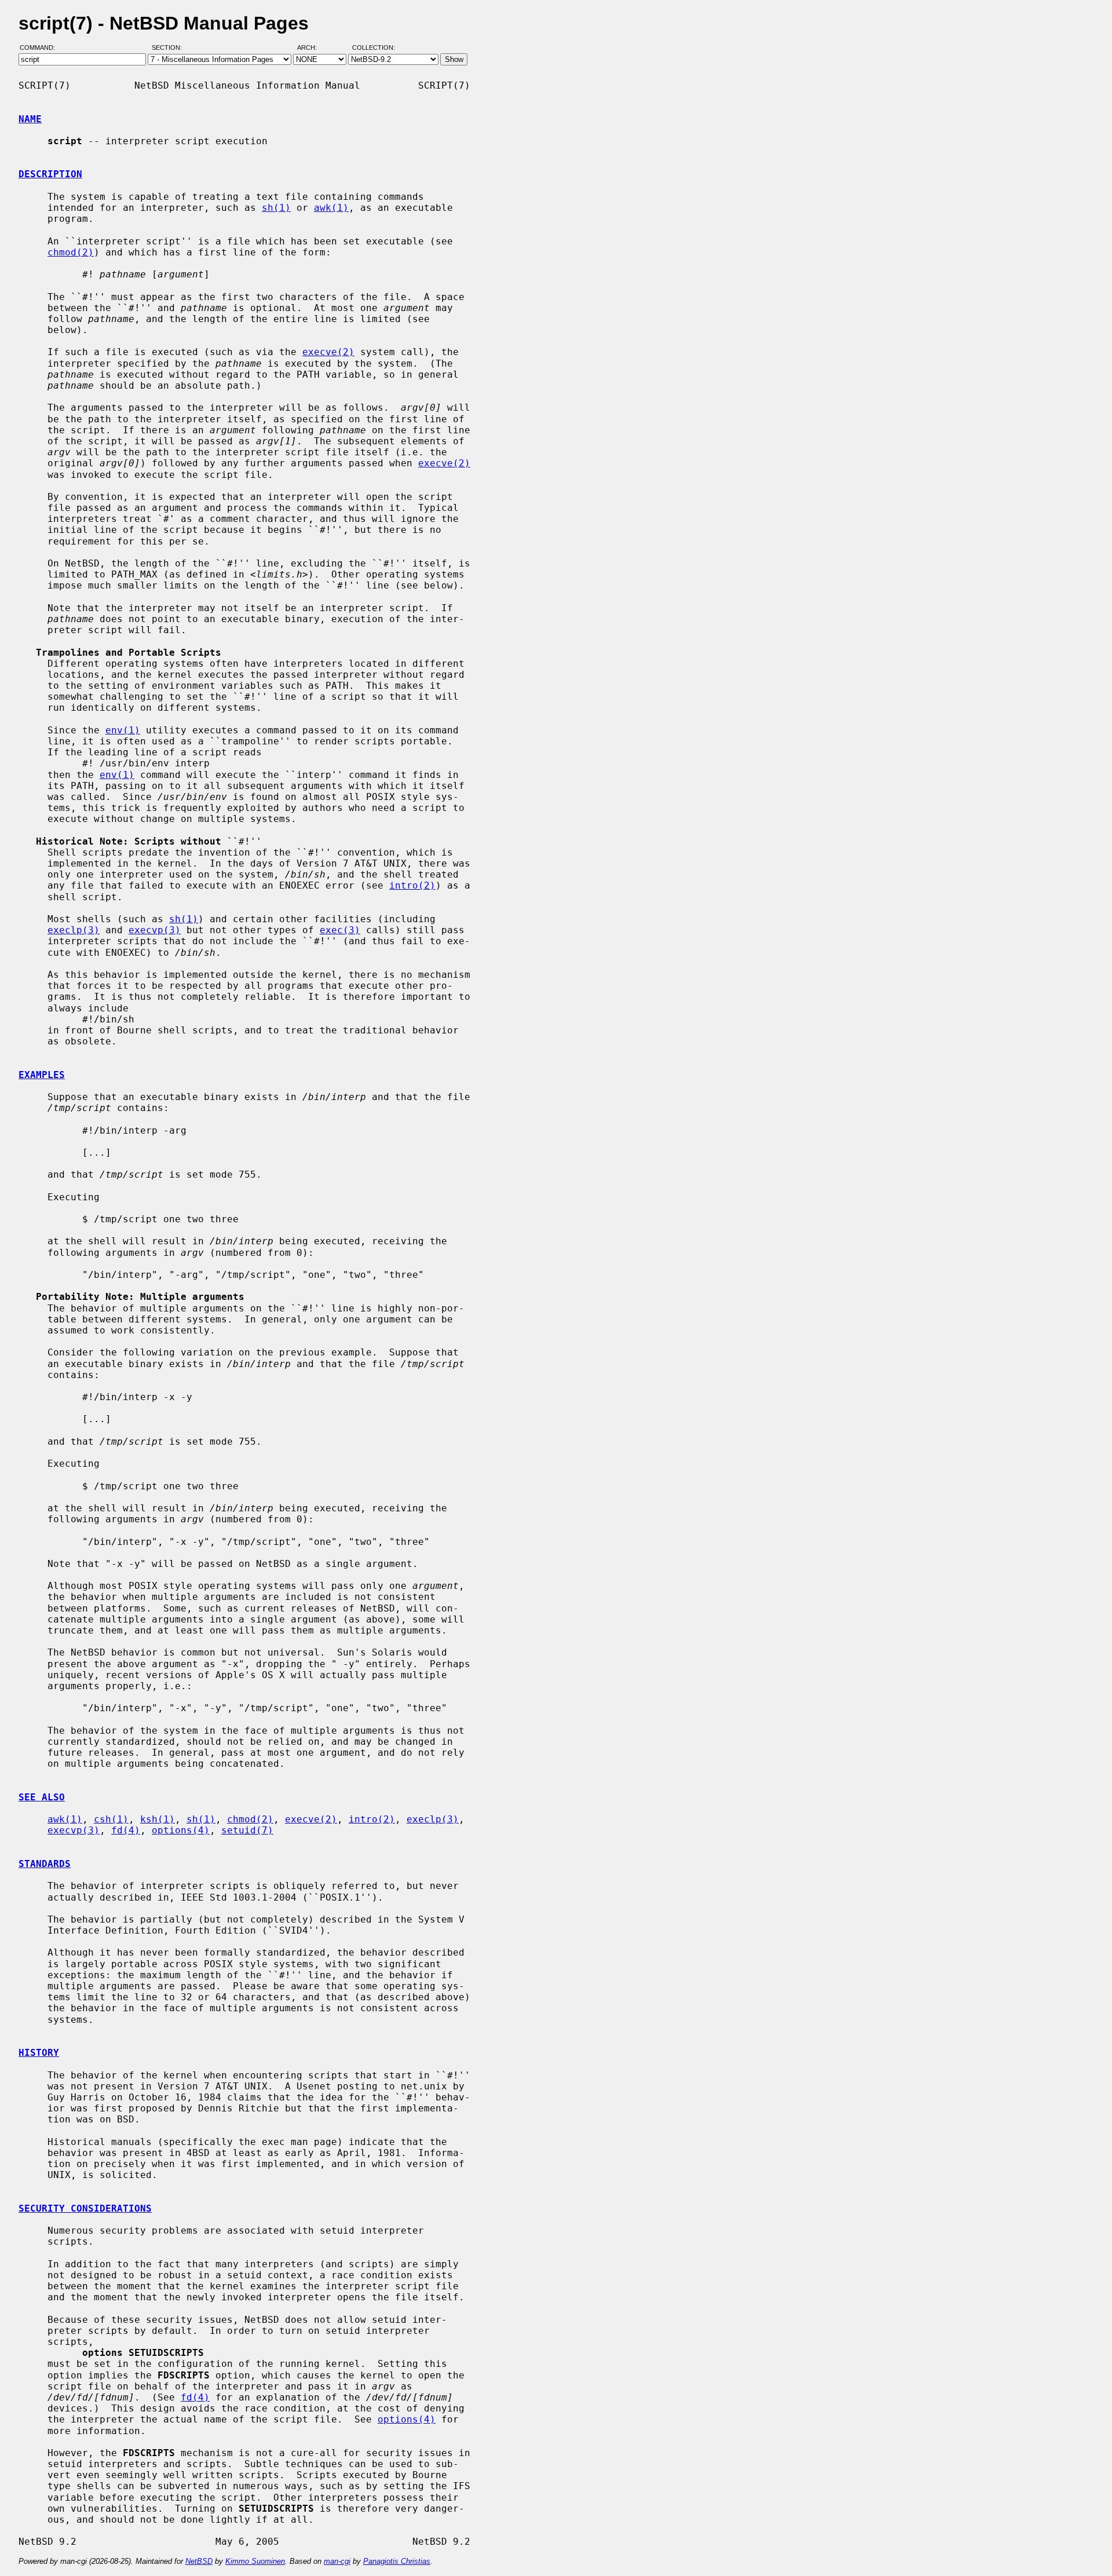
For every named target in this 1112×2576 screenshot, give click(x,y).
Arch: (312, 48)
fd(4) (126, 1830)
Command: (41, 48)
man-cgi (337, 2561)
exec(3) (340, 930)
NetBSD (199, 2561)
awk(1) (331, 208)
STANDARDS (45, 1864)
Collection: (374, 48)
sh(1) (276, 208)
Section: (169, 48)
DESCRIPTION (50, 174)
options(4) (181, 1830)
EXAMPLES (42, 1075)
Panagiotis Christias (397, 2561)
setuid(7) (247, 1830)
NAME (30, 119)
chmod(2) (71, 252)
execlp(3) (74, 930)
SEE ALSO (42, 1797)
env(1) (123, 730)
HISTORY (39, 2053)
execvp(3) (155, 930)
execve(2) (328, 352)
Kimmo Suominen (255, 2561)
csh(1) (111, 1819)
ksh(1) (158, 1819)
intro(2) (412, 885)
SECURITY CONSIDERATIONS (85, 2208)
